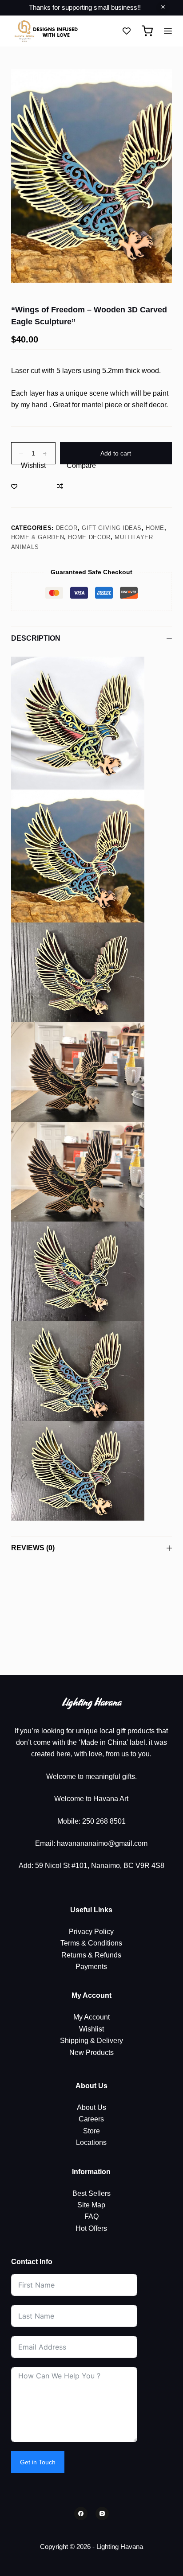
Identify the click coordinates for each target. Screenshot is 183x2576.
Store (91, 2131)
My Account (91, 2017)
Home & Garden (38, 537)
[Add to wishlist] (28, 486)
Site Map (91, 2205)
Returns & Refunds (91, 1955)
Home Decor (89, 537)
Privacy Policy (91, 1932)
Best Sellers (91, 2193)
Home (155, 528)
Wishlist (91, 2029)
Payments (91, 1967)
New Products (91, 2053)
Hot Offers (91, 2228)
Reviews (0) (33, 1548)
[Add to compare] (76, 486)
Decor (67, 528)
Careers (91, 2119)
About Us (91, 2107)
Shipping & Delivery (91, 2041)
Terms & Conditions (91, 1943)
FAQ (91, 2216)
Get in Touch (38, 2462)
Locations (91, 2142)
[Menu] (168, 31)
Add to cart (116, 453)
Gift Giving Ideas (112, 528)
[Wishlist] (127, 31)
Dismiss (163, 8)
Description (36, 638)
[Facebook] (81, 2514)
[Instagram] (102, 2514)
